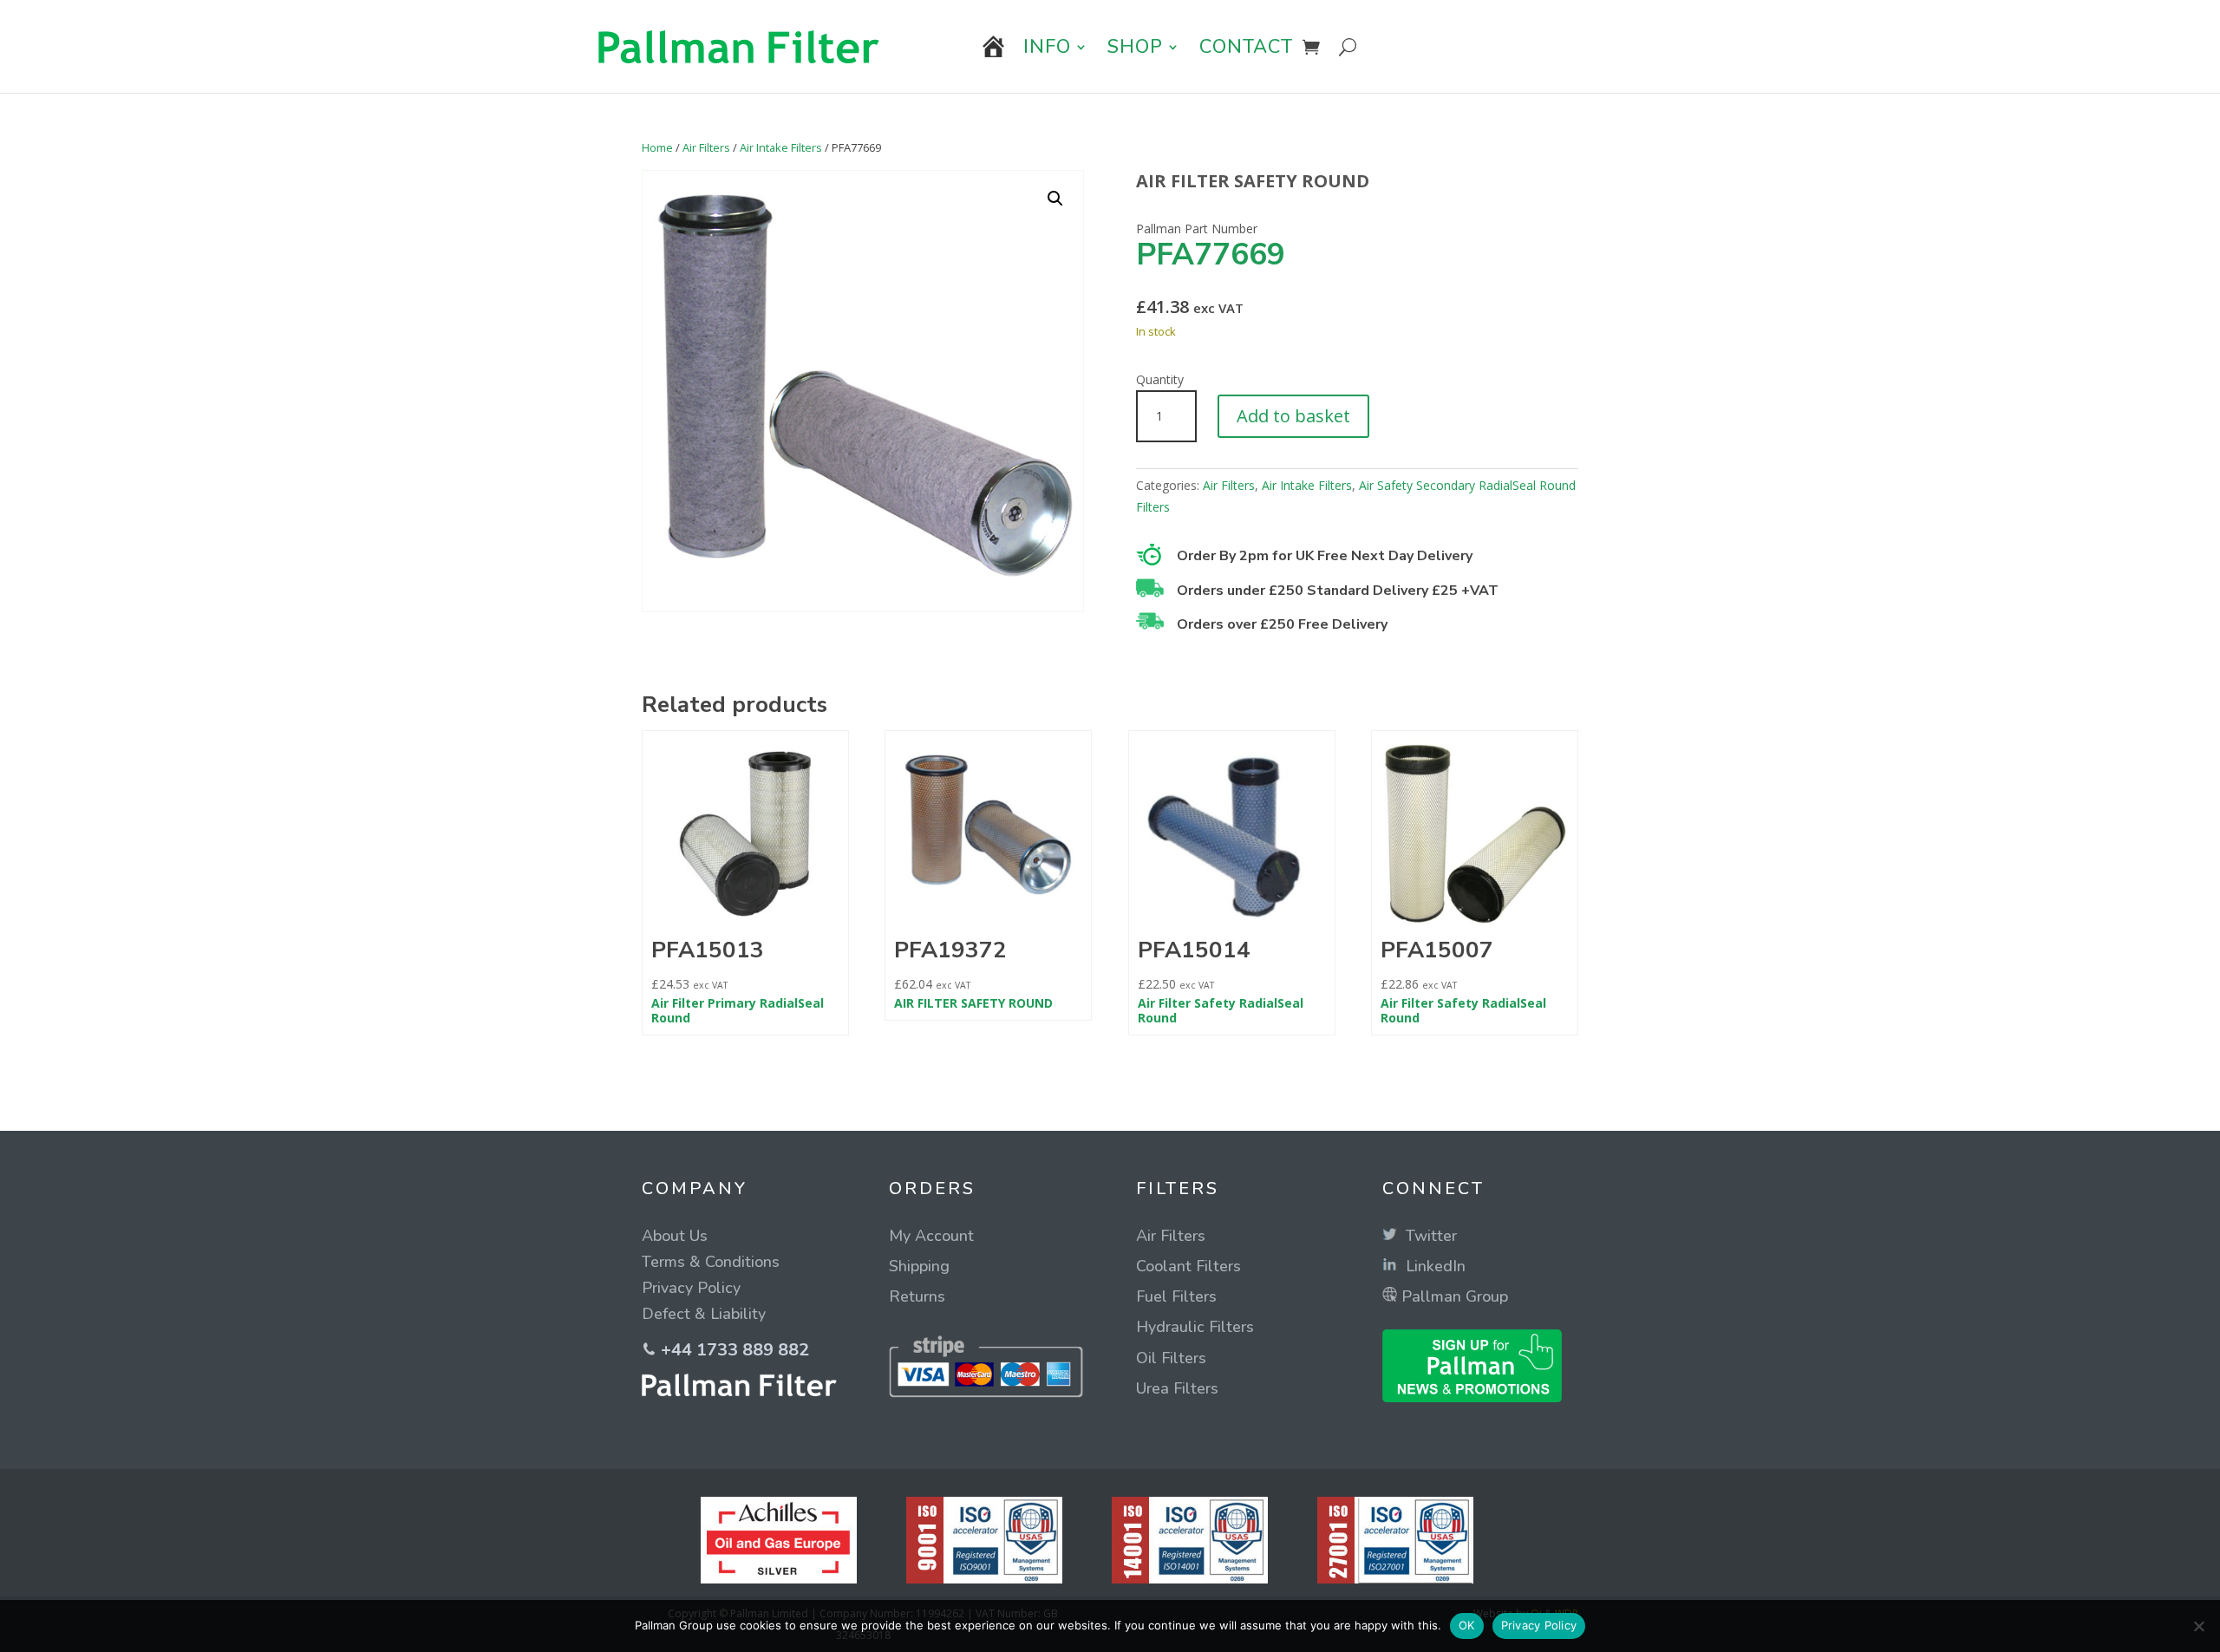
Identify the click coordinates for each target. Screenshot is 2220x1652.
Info (1047, 47)
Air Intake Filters (781, 147)
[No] (2198, 1626)
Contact (1246, 47)
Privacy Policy (1539, 1625)
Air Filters (706, 147)
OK (1467, 1625)
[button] (1055, 199)
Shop (1135, 47)
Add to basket (1293, 416)
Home (657, 147)
